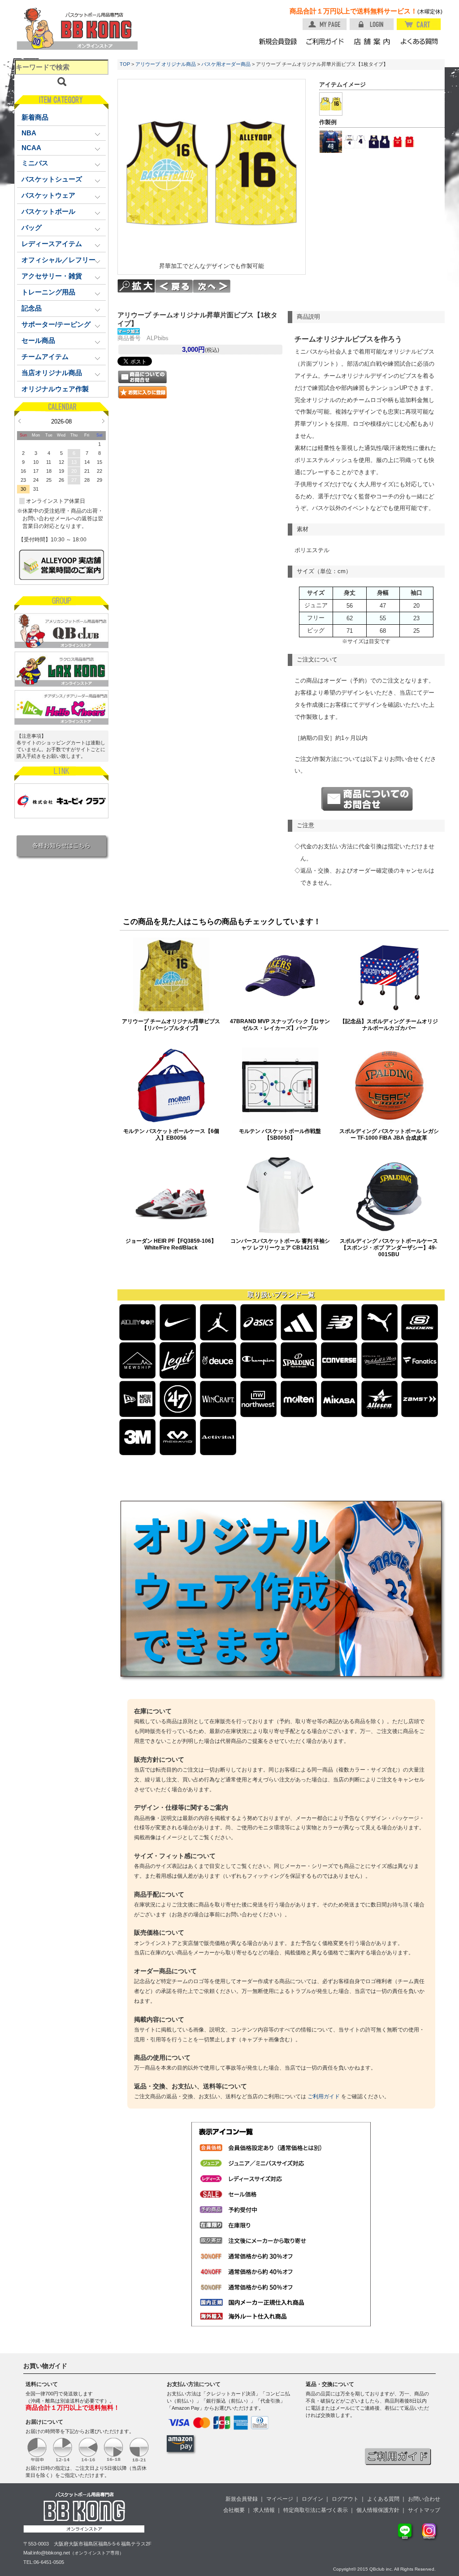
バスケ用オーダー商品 (226, 64)
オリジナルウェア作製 (55, 389)
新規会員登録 (242, 2499)
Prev (19, 421)
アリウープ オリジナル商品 (166, 64)
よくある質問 (383, 2499)
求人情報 (264, 2510)
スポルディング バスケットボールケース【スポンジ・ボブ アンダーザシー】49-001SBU (389, 1247)
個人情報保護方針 (378, 2510)
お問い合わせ (424, 2499)
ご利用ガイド (324, 2096)
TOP (125, 64)
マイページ (280, 2499)
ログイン (312, 2499)
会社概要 (234, 2510)
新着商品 (35, 117)
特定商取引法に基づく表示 (316, 2510)
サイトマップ (424, 2510)
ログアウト (345, 2499)
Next (103, 421)
